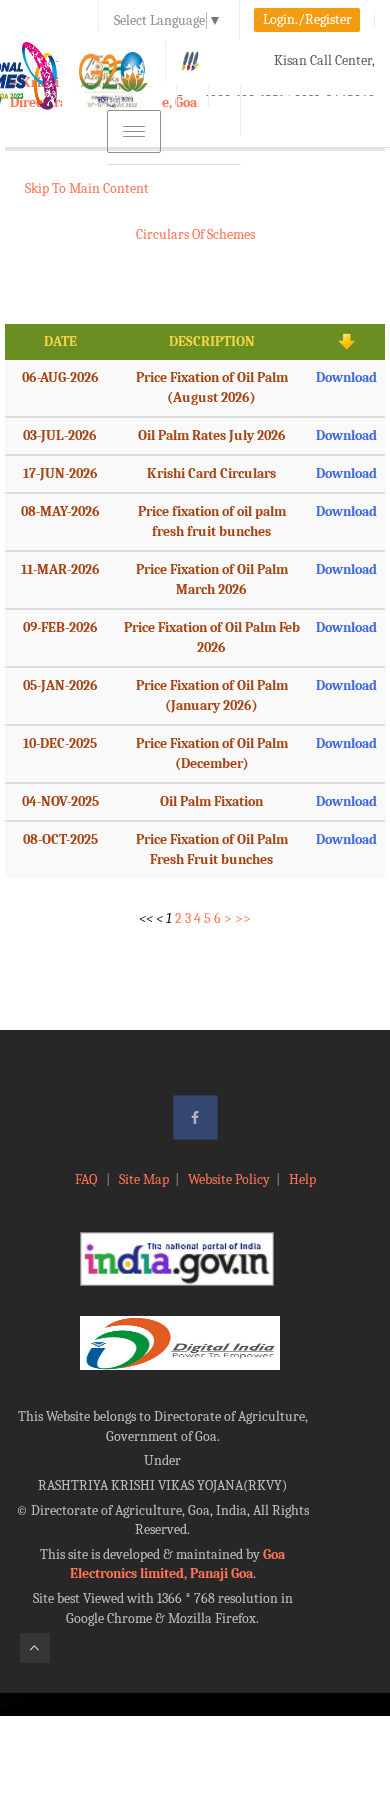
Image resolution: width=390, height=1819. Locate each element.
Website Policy (229, 1179)
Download (346, 377)
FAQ (87, 1179)
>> (243, 918)
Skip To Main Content (87, 188)
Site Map (144, 1179)
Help (302, 1179)
